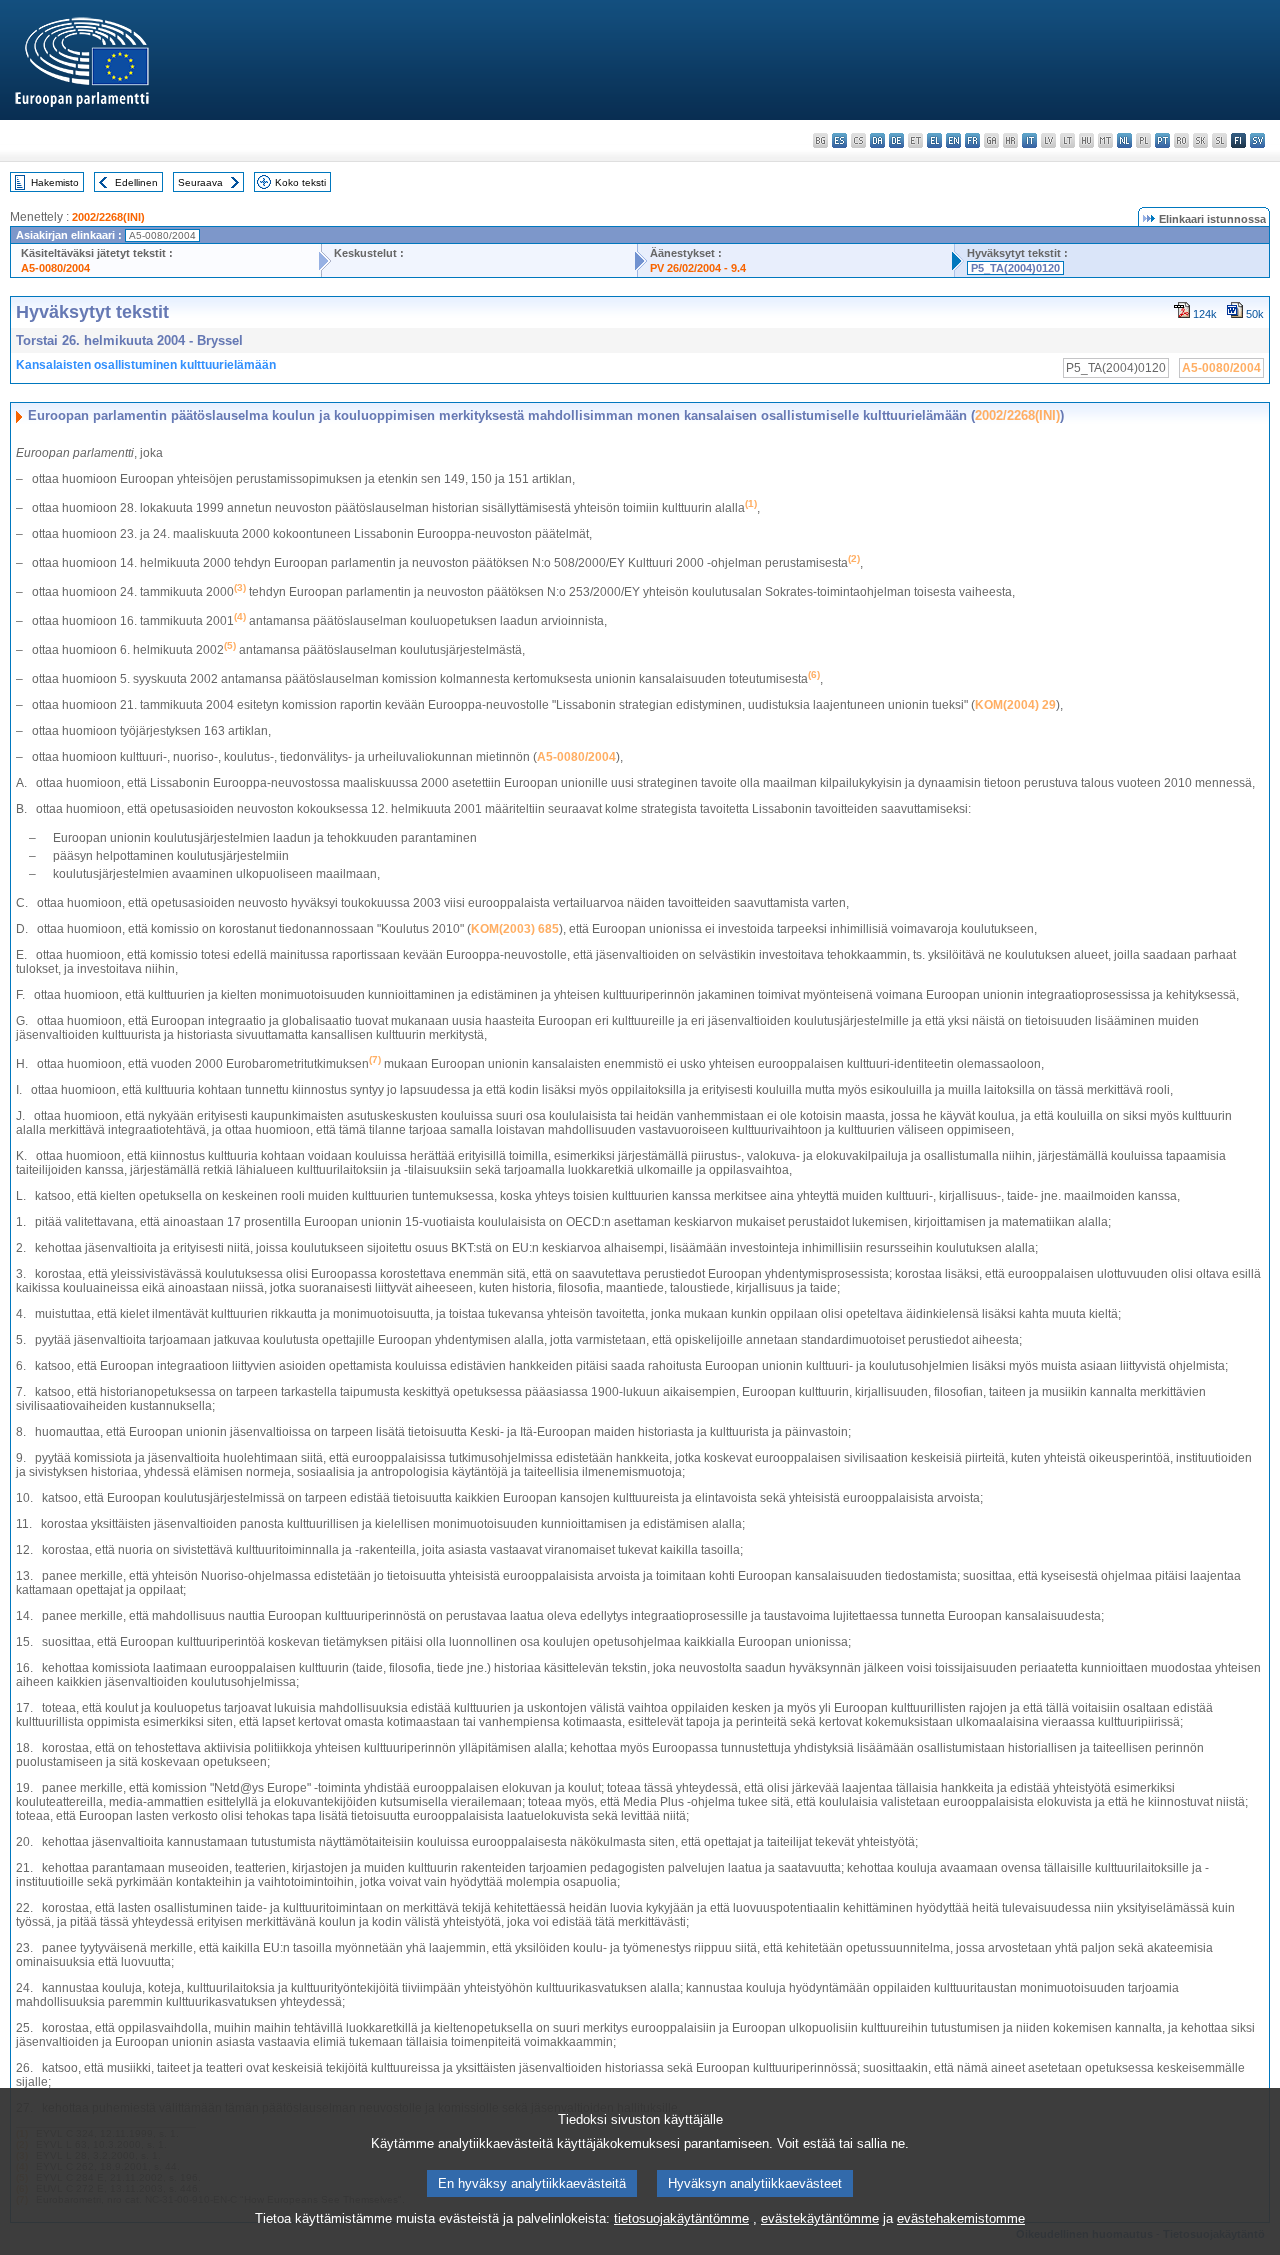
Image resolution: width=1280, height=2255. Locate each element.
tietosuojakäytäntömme (681, 2218)
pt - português (1162, 140)
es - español (839, 140)
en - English (953, 140)
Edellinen (136, 182)
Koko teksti (300, 182)
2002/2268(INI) (108, 217)
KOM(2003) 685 (515, 929)
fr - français (972, 140)
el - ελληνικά (934, 140)
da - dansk (877, 140)
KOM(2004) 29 (1015, 705)
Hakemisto (55, 182)
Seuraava (200, 182)
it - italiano (1029, 140)
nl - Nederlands (1124, 140)
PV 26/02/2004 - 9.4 (698, 268)
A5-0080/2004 (55, 268)
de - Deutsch (896, 140)
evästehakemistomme (961, 2218)
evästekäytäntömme (820, 2218)
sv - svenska (1257, 140)
